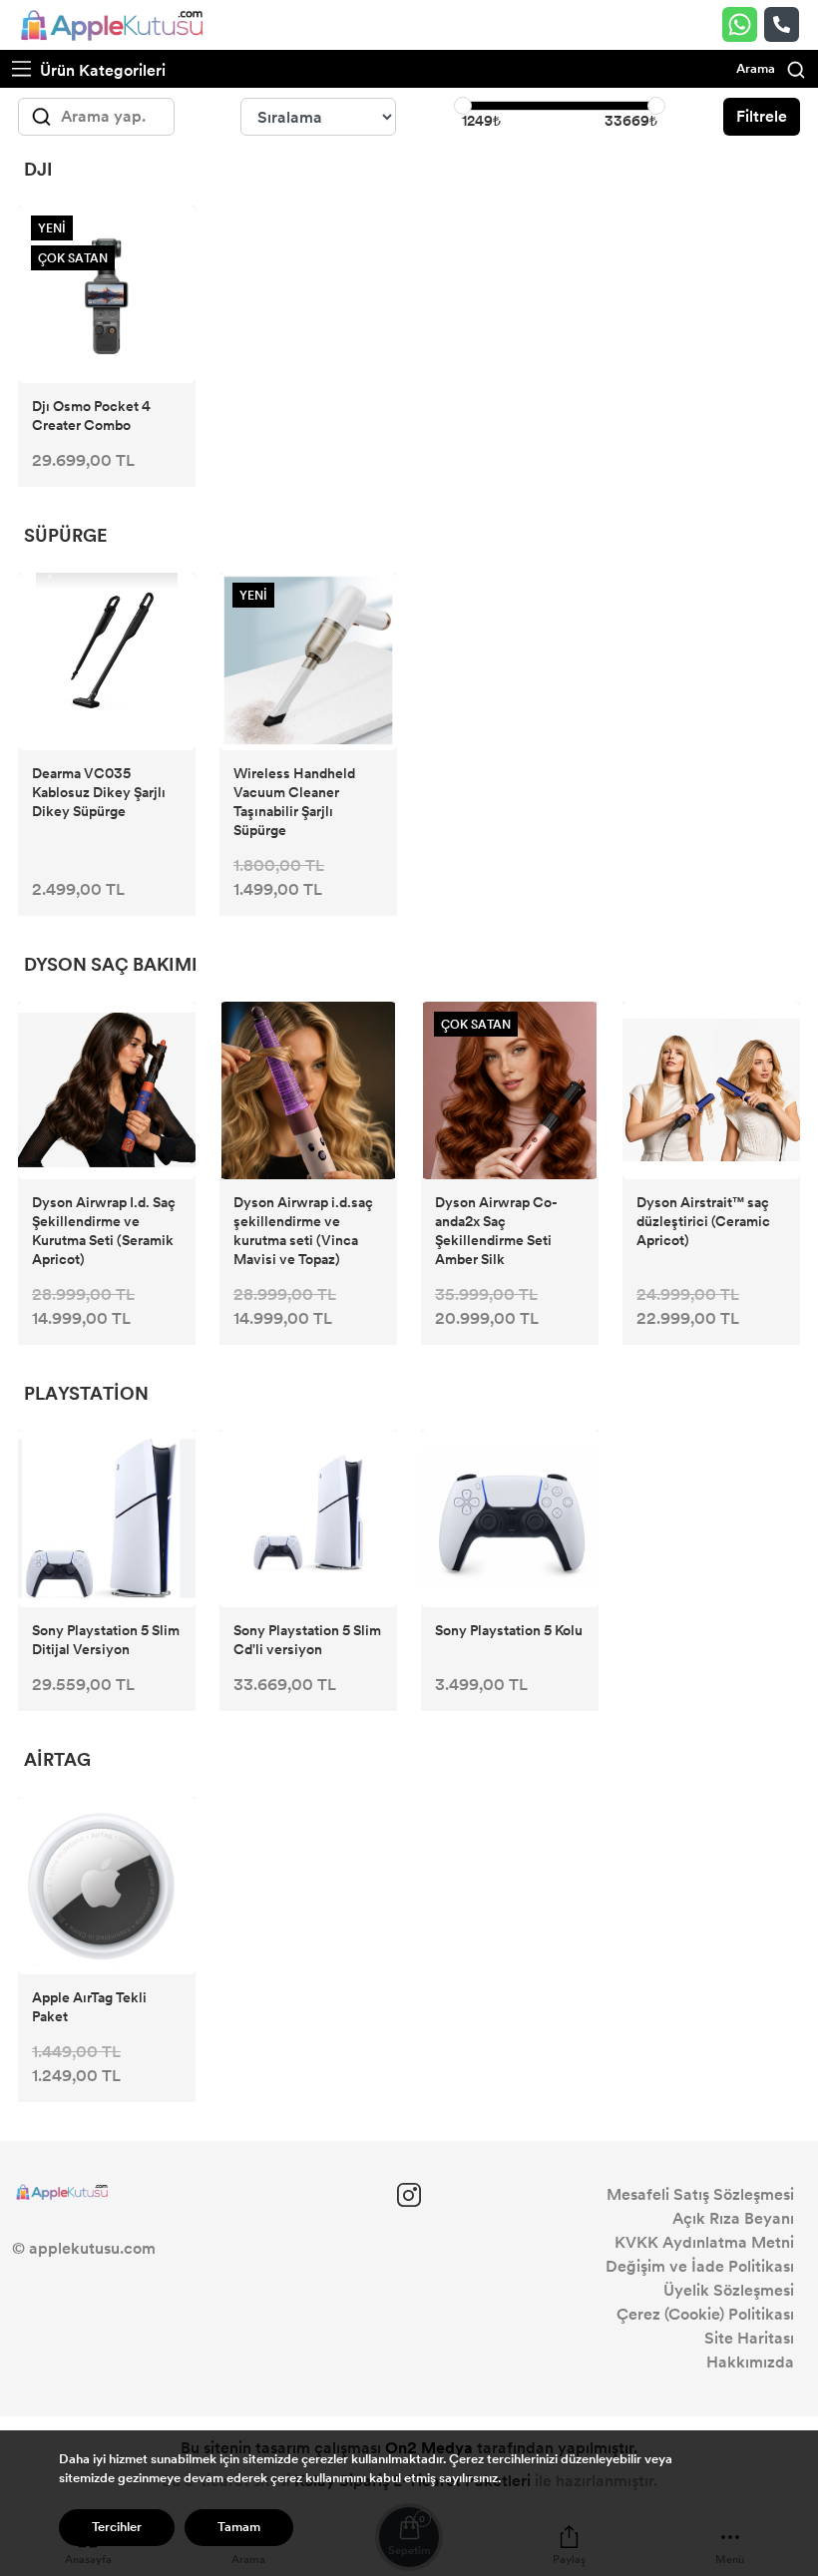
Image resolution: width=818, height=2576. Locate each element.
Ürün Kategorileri (101, 70)
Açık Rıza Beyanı (733, 2218)
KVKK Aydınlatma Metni (704, 2242)
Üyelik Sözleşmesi (729, 2290)
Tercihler (117, 2527)
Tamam (239, 2527)
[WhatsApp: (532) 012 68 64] (743, 24)
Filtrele (762, 116)
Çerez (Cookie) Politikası (705, 2314)
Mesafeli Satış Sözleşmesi (700, 2194)
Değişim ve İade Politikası (700, 2266)
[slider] (463, 106)
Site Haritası (749, 2338)
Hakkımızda (750, 2362)
